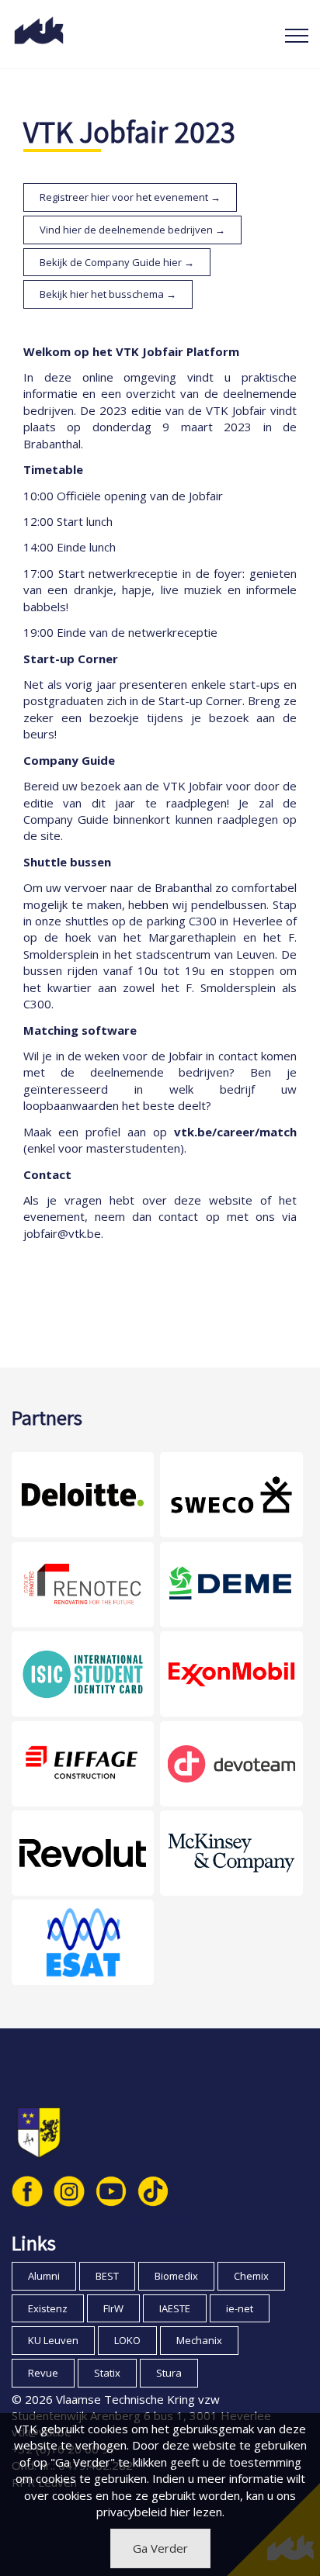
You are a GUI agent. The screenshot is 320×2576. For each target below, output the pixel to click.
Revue (43, 2373)
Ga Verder (160, 2548)
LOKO (127, 2340)
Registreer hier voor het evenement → (130, 197)
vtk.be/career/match (235, 1132)
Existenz (48, 2308)
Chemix (251, 2276)
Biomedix (176, 2276)
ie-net (240, 2308)
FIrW (113, 2308)
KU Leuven (53, 2340)
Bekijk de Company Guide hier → (117, 262)
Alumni (44, 2276)
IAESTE (175, 2308)
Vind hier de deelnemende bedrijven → (132, 230)
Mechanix (199, 2340)
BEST (107, 2276)
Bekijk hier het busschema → (108, 294)
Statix (107, 2373)
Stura (169, 2373)
